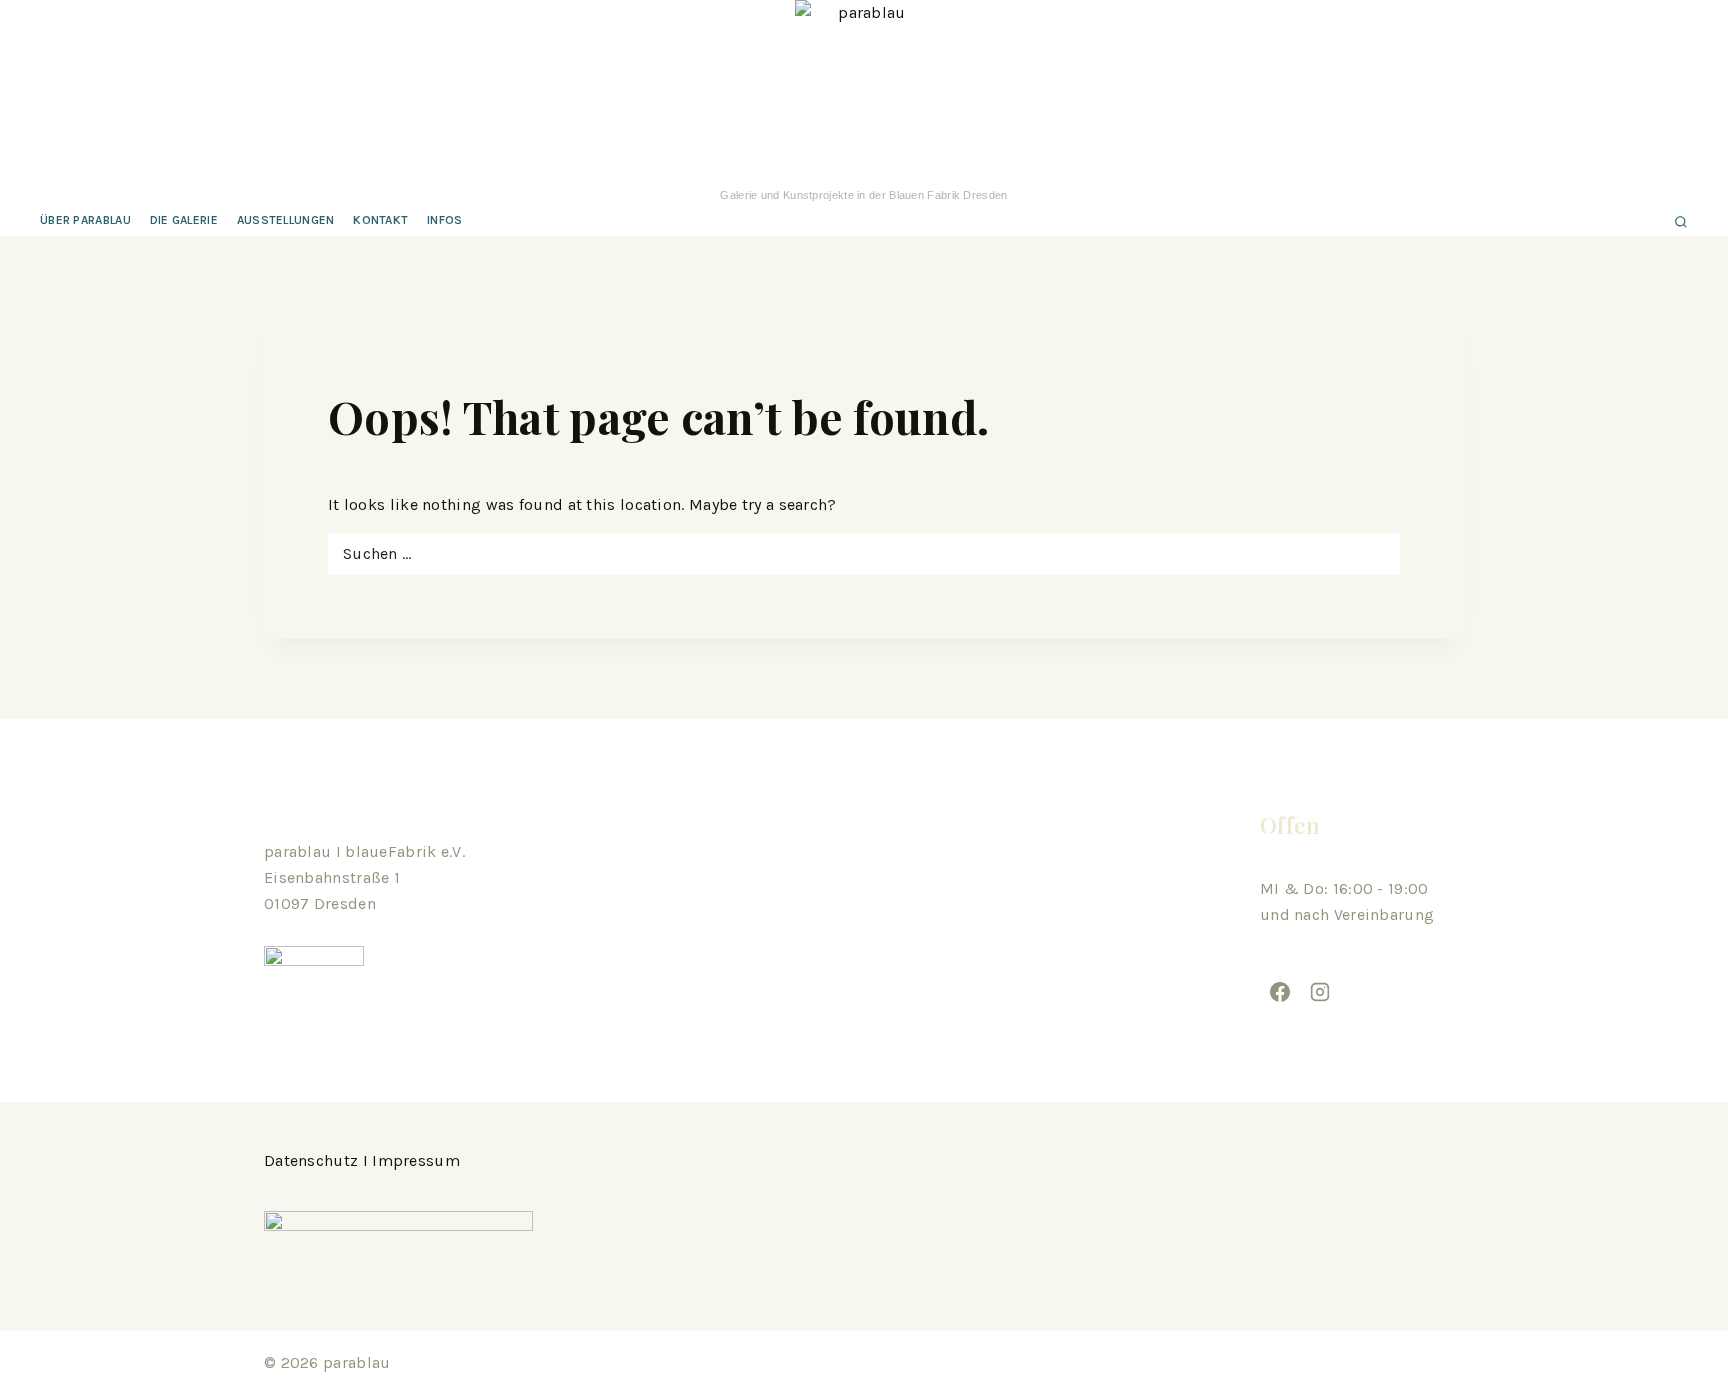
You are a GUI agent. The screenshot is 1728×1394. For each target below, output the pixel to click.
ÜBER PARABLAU (85, 220)
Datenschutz (311, 1160)
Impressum (416, 1160)
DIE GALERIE (184, 220)
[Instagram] (1320, 992)
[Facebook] (1280, 992)
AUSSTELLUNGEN (286, 220)
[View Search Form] (1681, 220)
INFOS (445, 220)
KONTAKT (380, 220)
